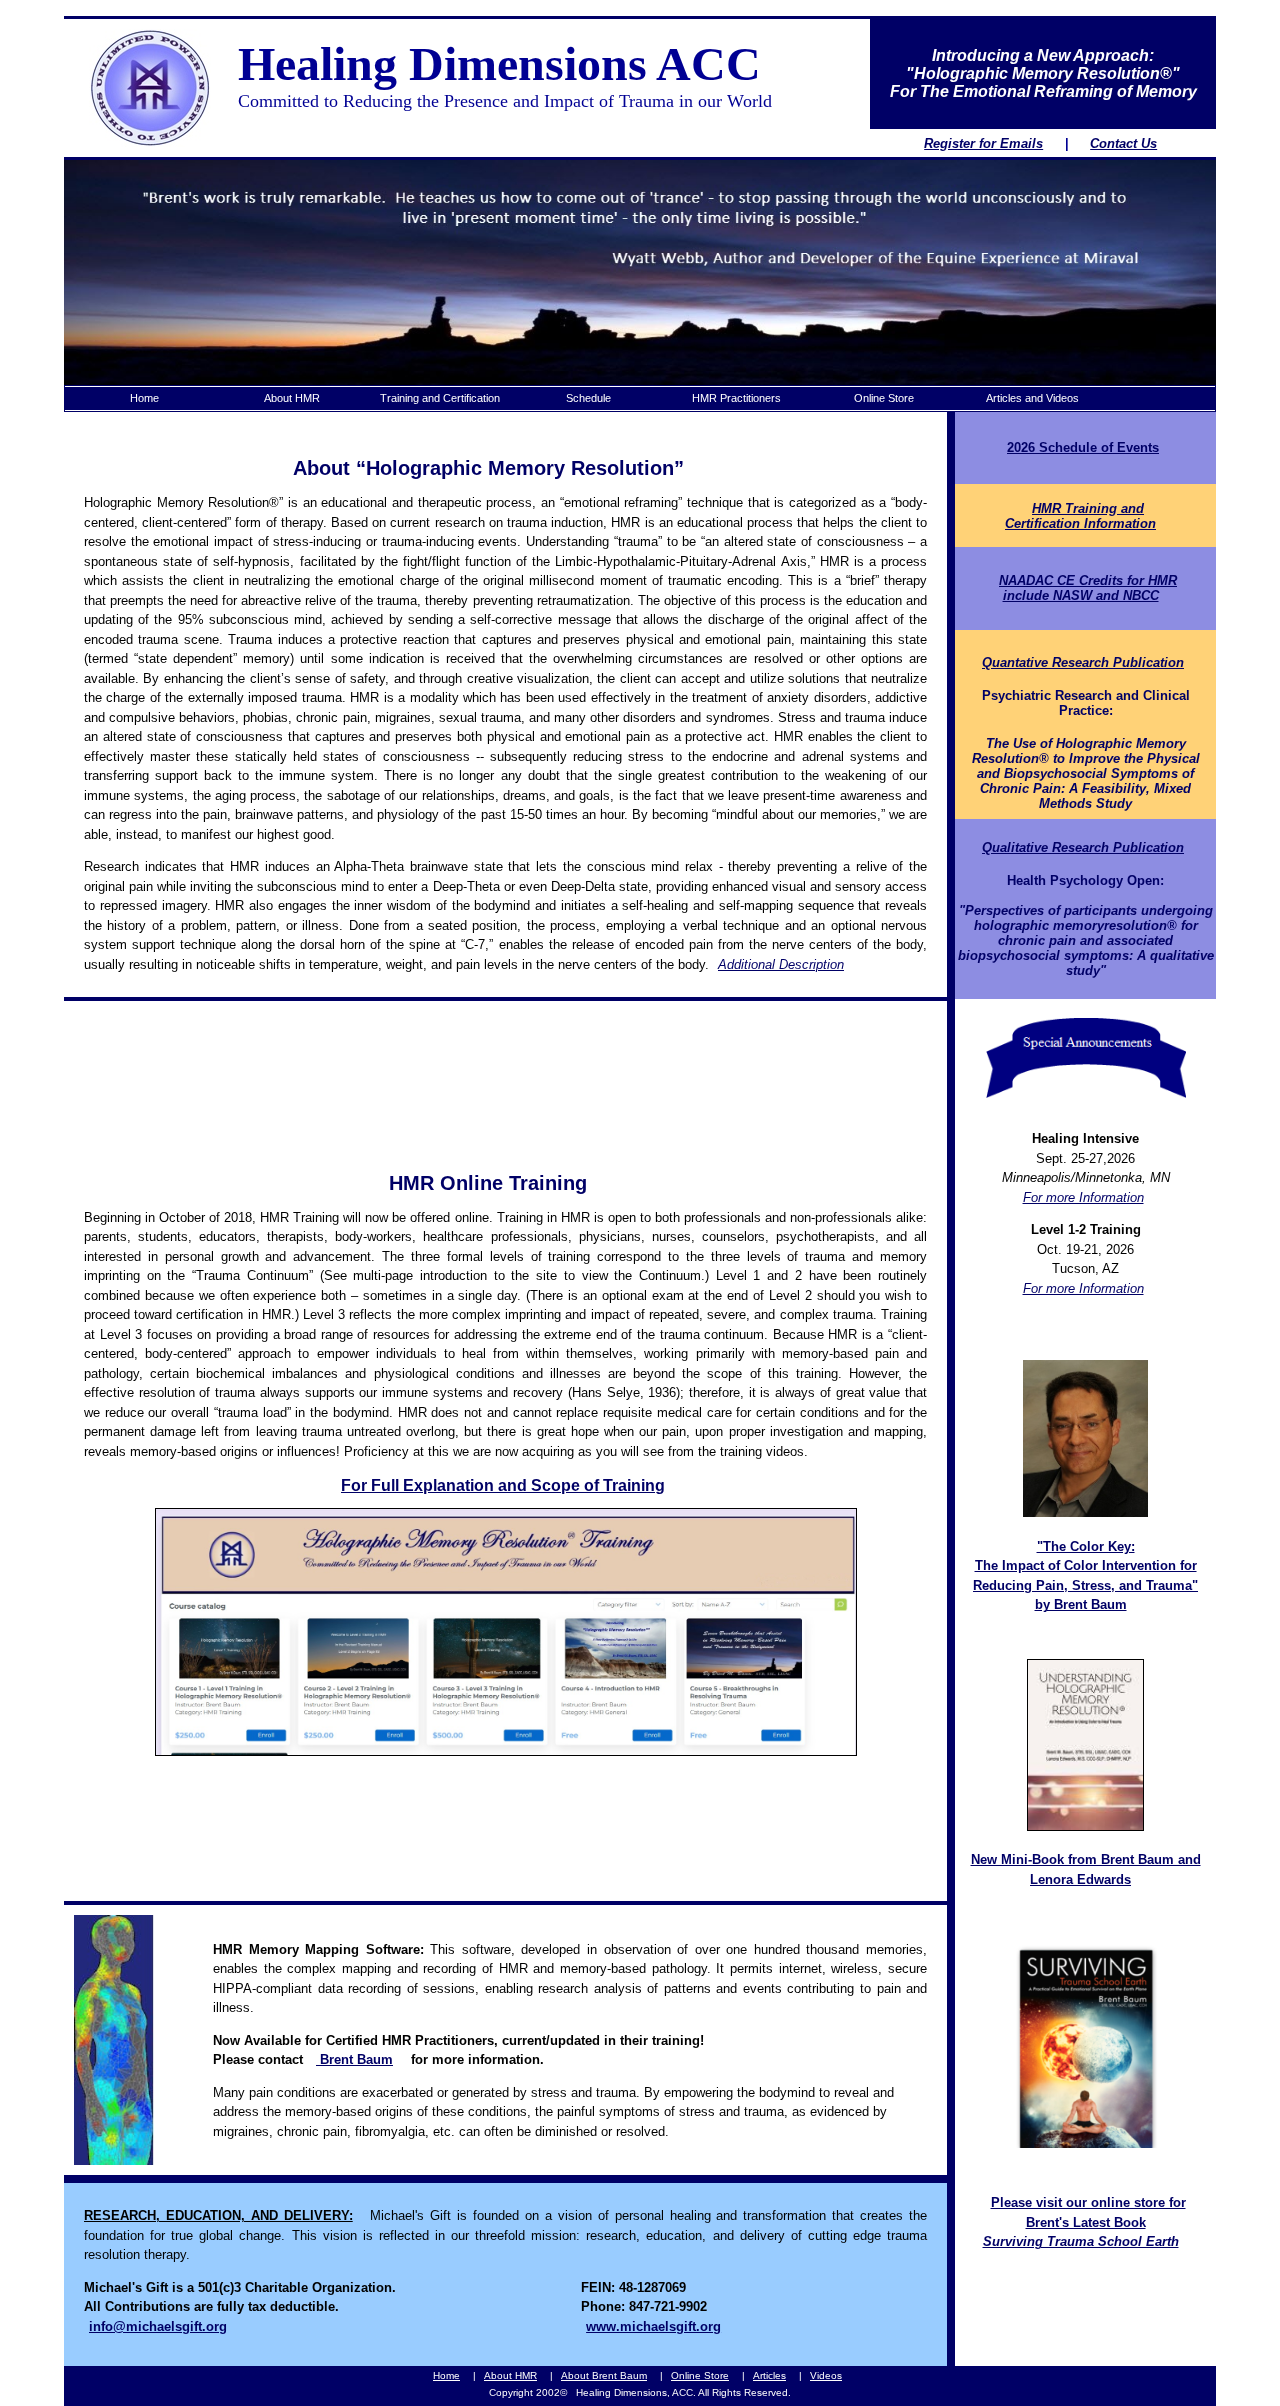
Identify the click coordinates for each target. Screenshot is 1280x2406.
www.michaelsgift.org (653, 2326)
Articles (769, 2375)
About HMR (510, 2375)
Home (446, 2375)
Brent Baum (354, 2059)
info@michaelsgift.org (158, 2326)
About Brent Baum (604, 2375)
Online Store (700, 2375)
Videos (826, 2375)
